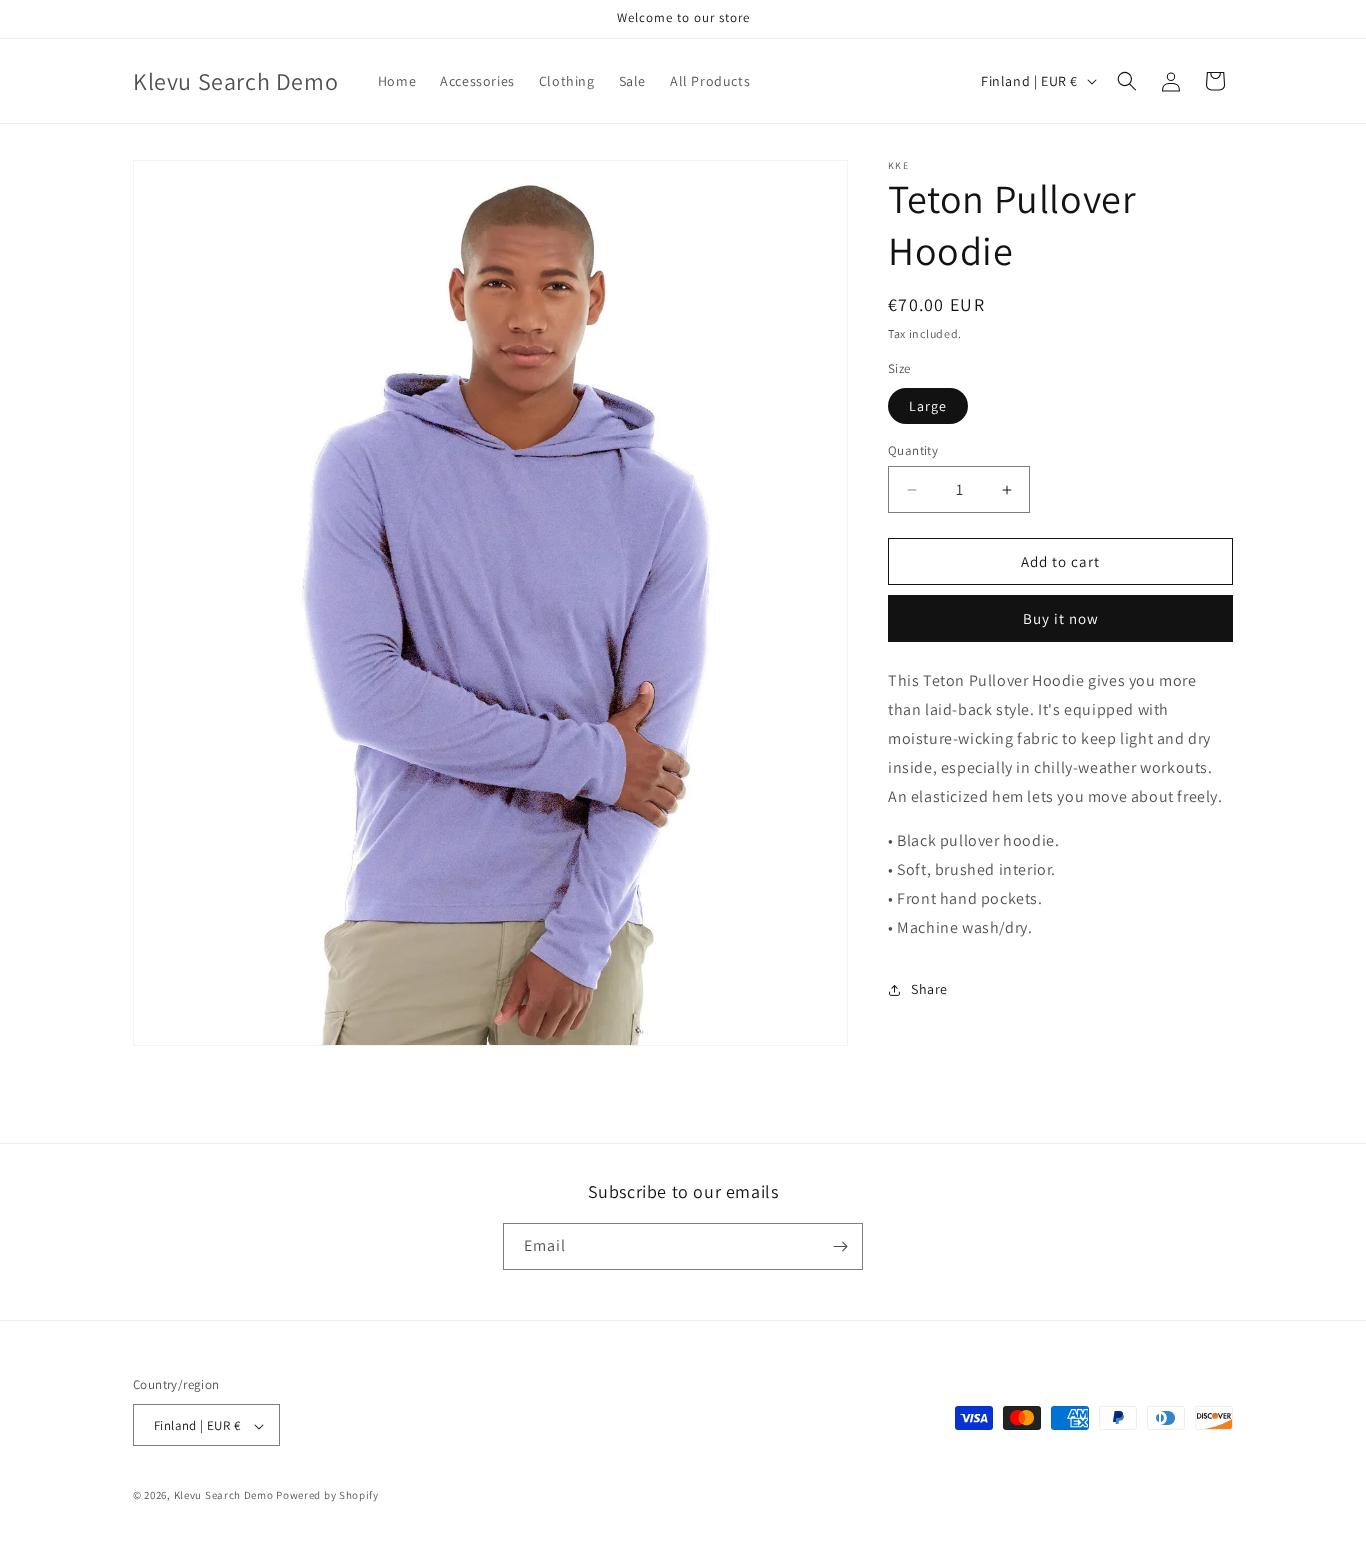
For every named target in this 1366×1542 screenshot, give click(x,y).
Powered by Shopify (327, 1496)
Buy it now (1061, 618)
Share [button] (929, 989)
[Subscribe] (840, 1246)
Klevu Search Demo (224, 1496)
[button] (1127, 81)
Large (928, 406)
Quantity (913, 450)
